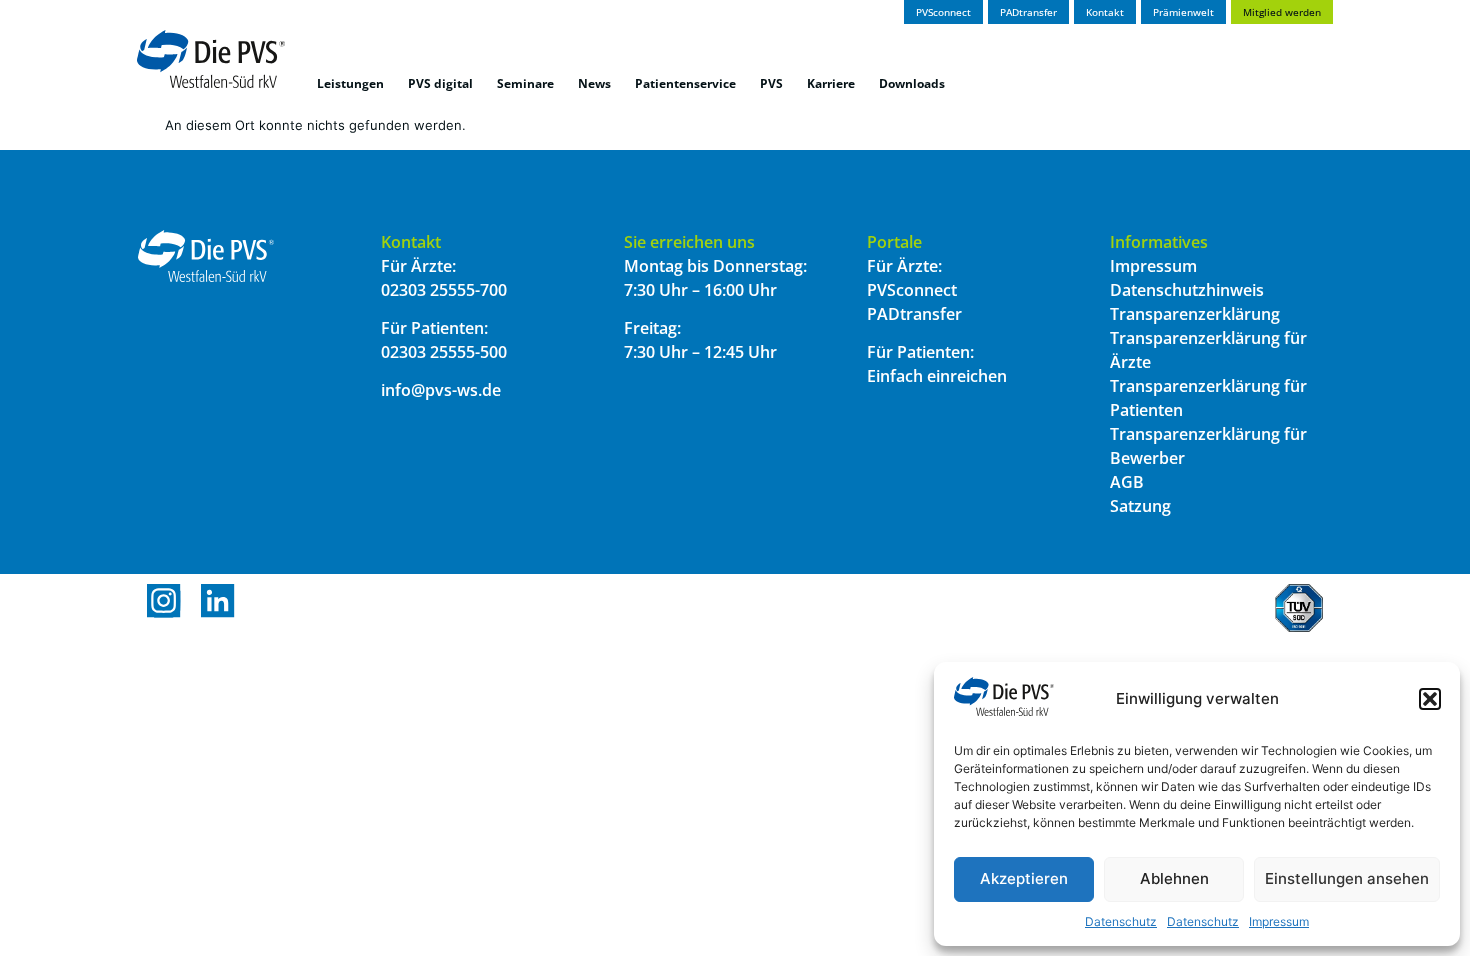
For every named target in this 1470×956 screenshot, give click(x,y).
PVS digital (440, 83)
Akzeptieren (1024, 878)
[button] (1430, 699)
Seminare (525, 83)
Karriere (831, 83)
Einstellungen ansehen (1347, 878)
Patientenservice (685, 83)
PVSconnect (912, 290)
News (594, 83)
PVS (771, 83)
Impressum (1279, 921)
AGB (1127, 482)
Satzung (1140, 506)
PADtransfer (914, 314)
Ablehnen (1174, 878)
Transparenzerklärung (1195, 314)
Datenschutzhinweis (1187, 290)
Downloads (912, 83)
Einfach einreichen (937, 376)
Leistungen (350, 83)
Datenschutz (1121, 921)
